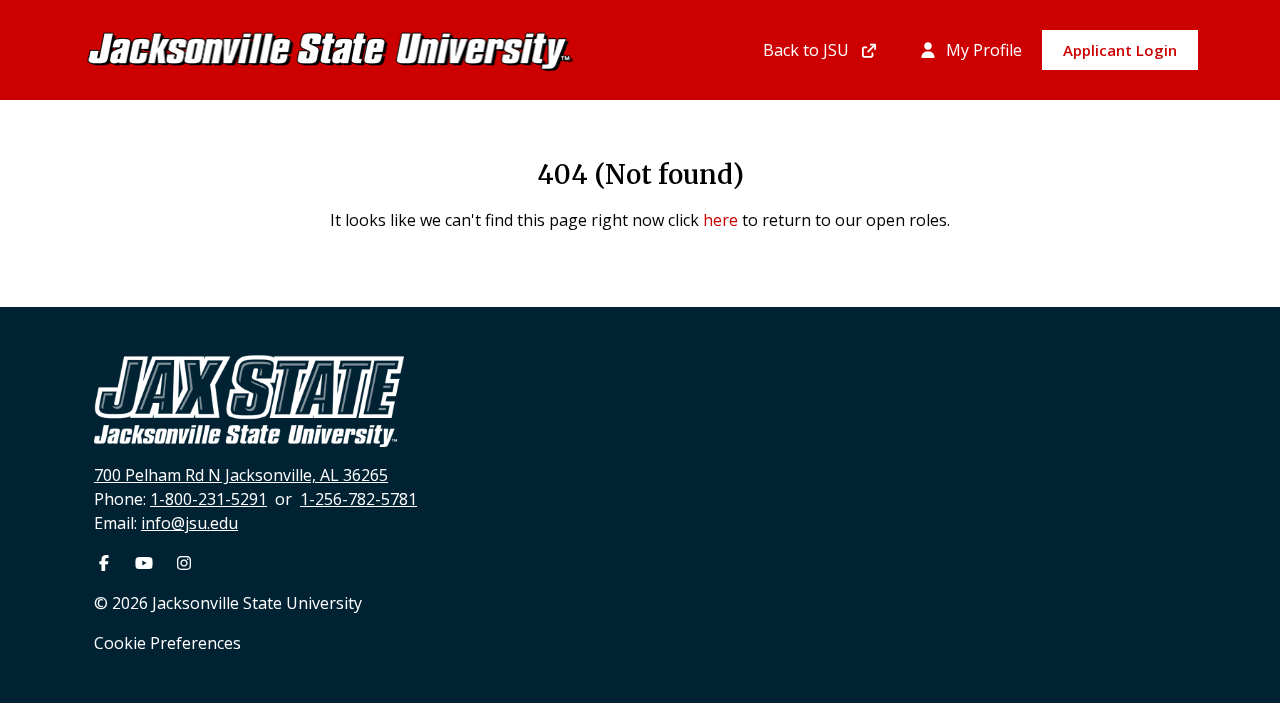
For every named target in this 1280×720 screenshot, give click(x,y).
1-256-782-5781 (358, 499)
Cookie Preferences (167, 643)
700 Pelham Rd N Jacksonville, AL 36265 (241, 475)
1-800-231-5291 (208, 499)
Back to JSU (808, 50)
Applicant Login (1120, 50)
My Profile (982, 50)
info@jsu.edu (189, 523)
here (720, 220)
